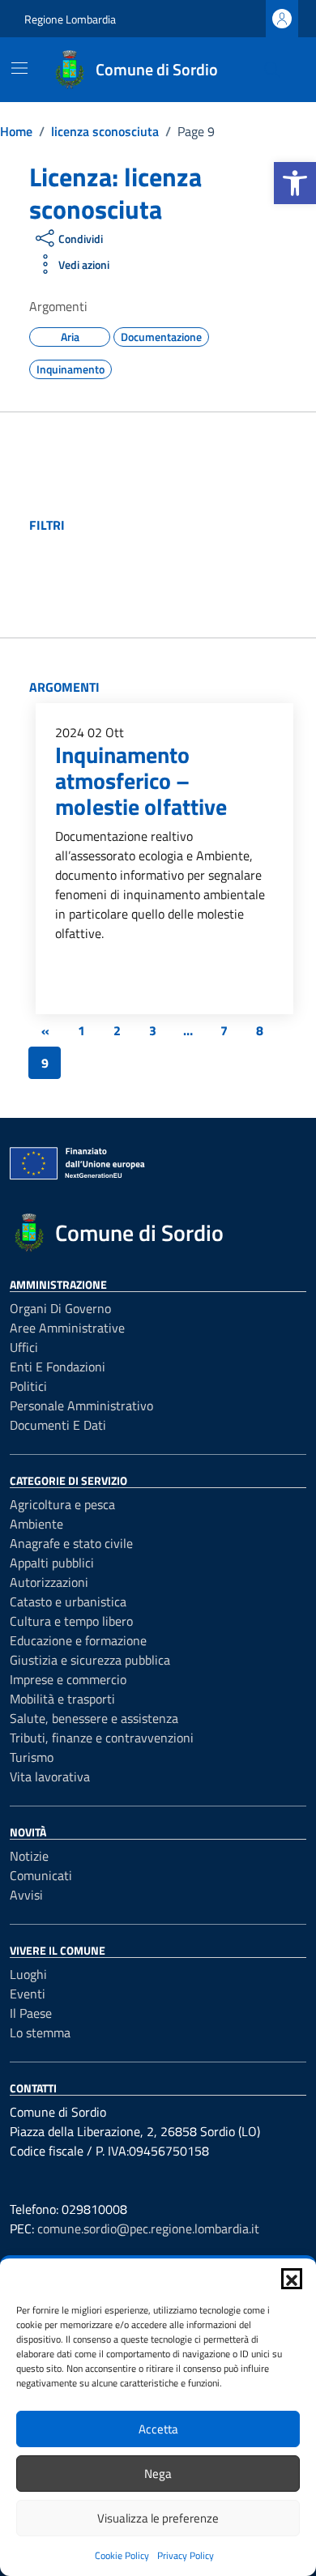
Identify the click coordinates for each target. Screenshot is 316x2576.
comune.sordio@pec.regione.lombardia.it (148, 2228)
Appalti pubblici (52, 1563)
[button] (295, 183)
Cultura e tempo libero (71, 1621)
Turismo (32, 1757)
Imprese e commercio (68, 1679)
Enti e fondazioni (58, 1367)
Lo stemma (40, 2032)
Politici (28, 1386)
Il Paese (31, 2013)
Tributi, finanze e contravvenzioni (102, 1738)
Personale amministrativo (81, 1405)
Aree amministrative (67, 1328)
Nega (158, 2474)
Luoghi (28, 1974)
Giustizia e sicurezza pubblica (90, 1660)
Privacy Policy (186, 2555)
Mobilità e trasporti (62, 1699)
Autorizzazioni (49, 1582)
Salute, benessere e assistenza (94, 1718)
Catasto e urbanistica (68, 1601)
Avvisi (26, 1895)
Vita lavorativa (50, 1776)
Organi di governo (60, 1308)
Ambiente (36, 1524)
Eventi (28, 1994)
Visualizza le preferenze (158, 2518)
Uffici (24, 1347)
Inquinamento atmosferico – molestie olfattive (141, 780)
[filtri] (186, 525)
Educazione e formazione (78, 1640)
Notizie (29, 1856)
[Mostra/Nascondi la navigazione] (19, 68)
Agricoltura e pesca (62, 1504)
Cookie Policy (122, 2555)
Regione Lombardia (70, 19)
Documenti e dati (58, 1425)
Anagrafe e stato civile (71, 1543)
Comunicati (41, 1875)
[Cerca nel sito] (272, 70)
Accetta (158, 2429)
